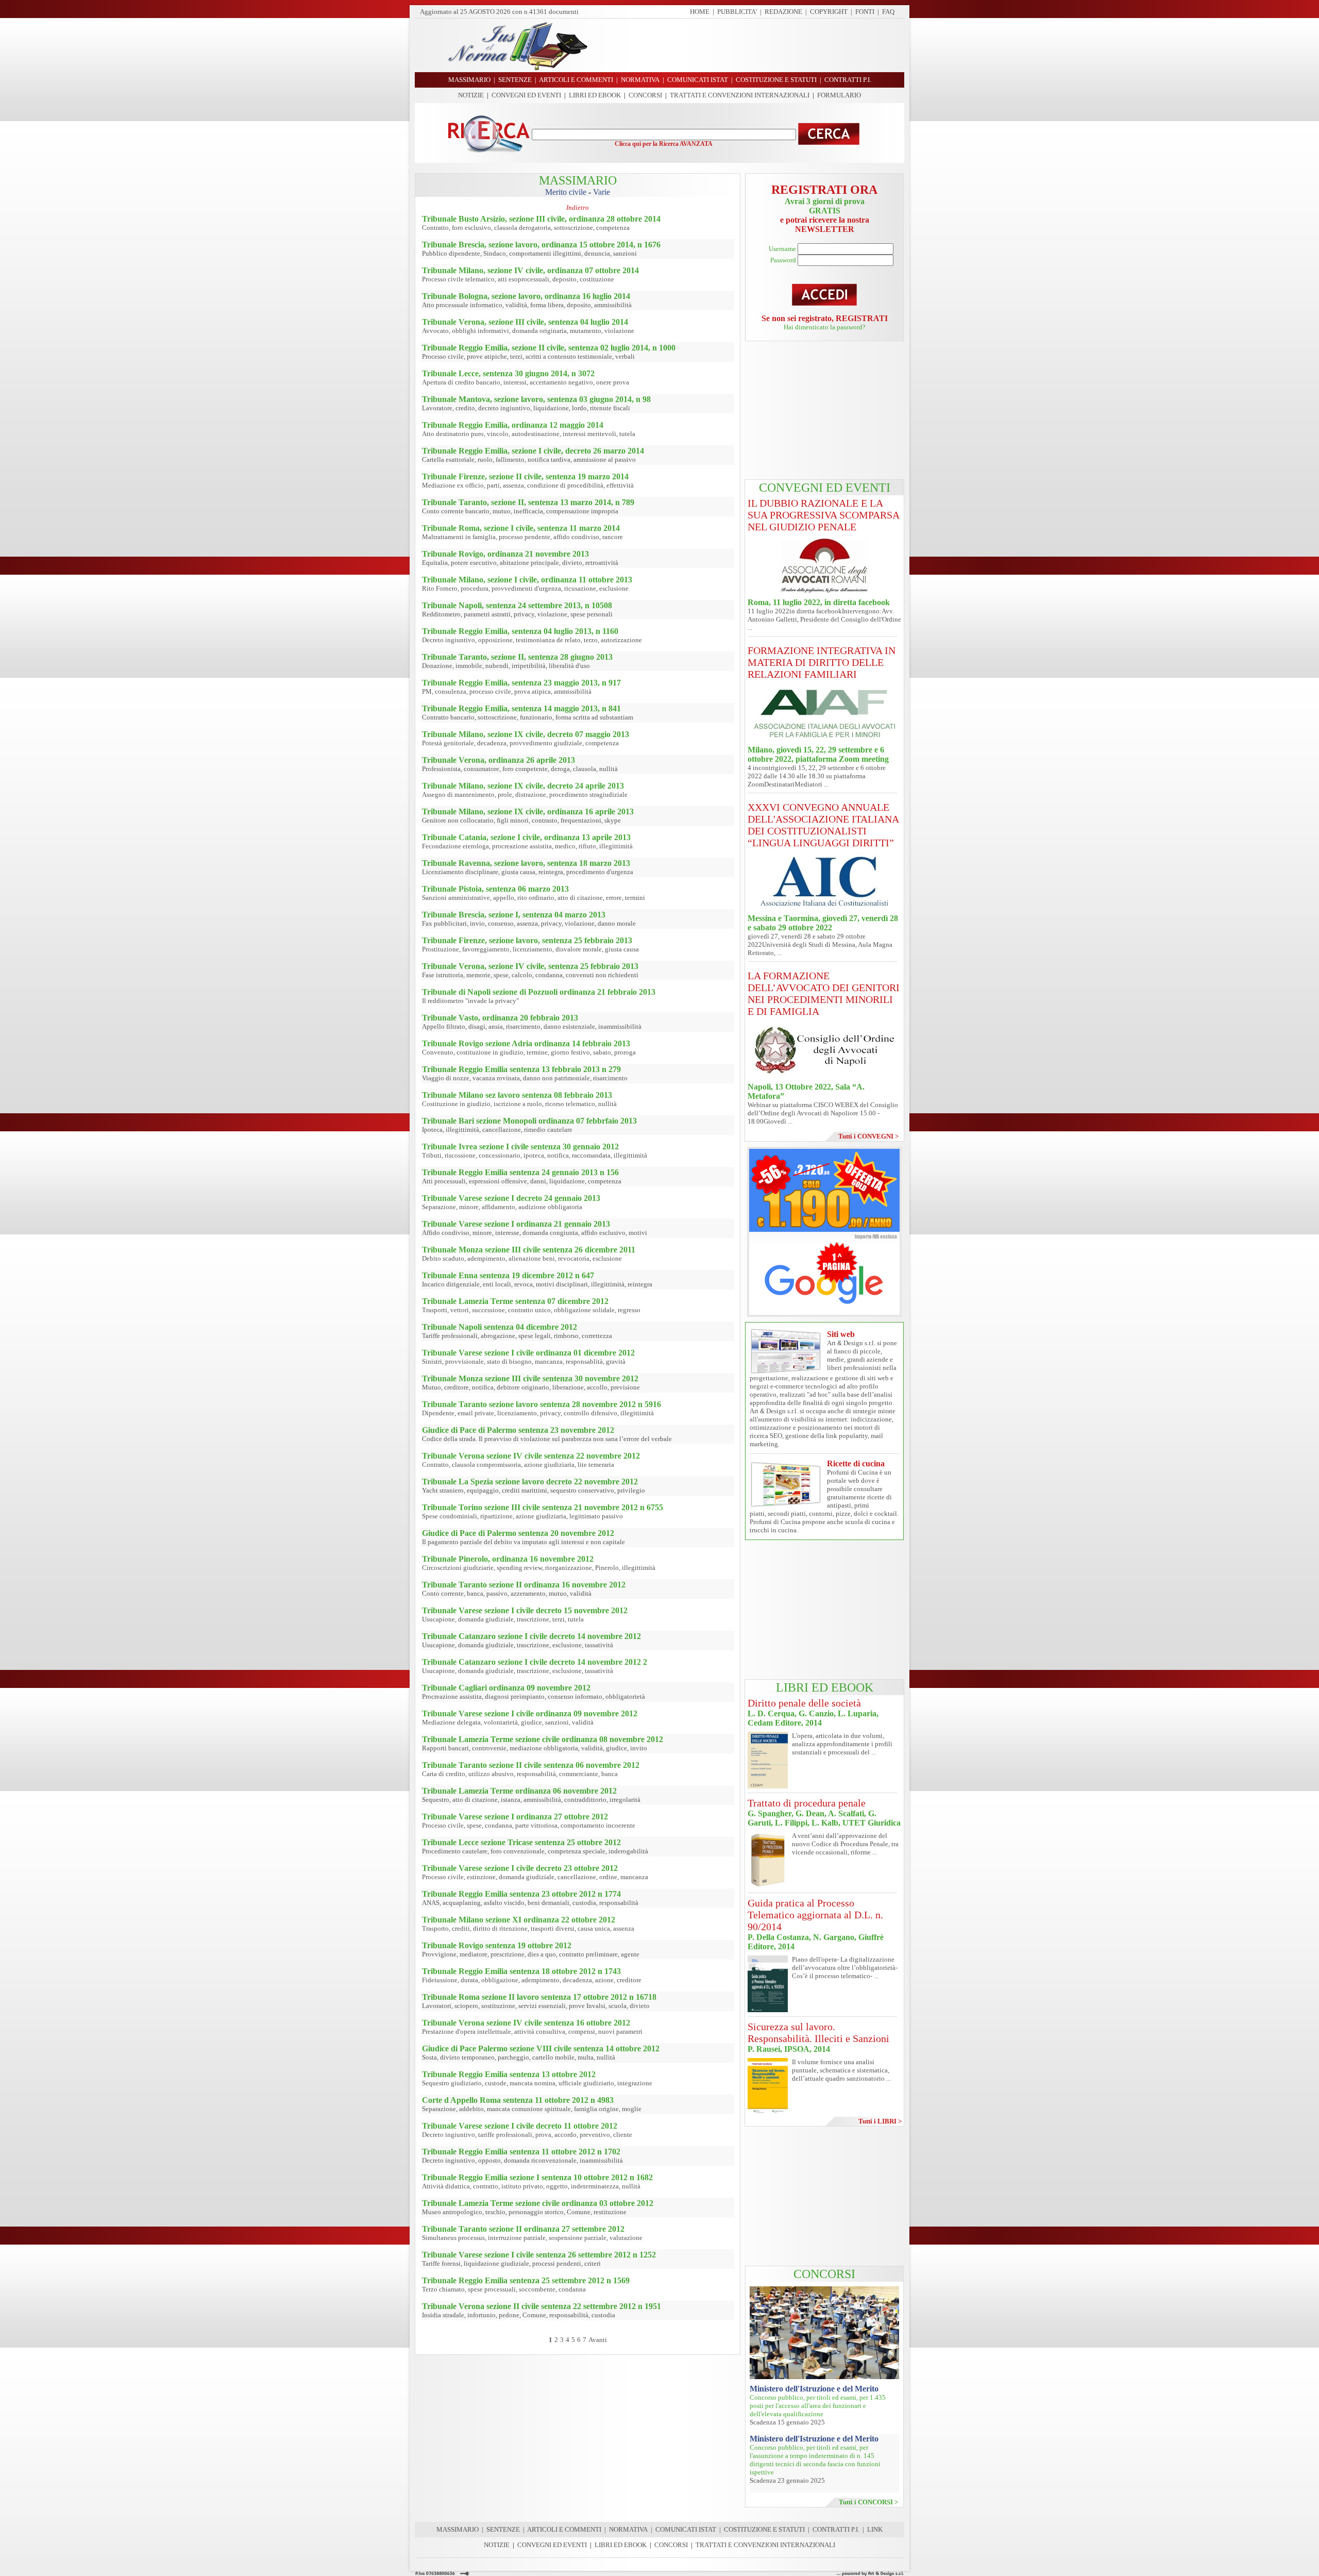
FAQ (888, 12)
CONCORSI (645, 95)
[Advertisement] (750, 45)
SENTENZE (503, 2529)
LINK (875, 2529)
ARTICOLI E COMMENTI (564, 2529)
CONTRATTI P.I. (836, 2529)
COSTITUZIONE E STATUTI (764, 2529)
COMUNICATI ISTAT (686, 2529)
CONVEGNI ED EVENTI (526, 95)
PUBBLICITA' (737, 12)
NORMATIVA (628, 2529)
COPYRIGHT (829, 12)
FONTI (865, 12)
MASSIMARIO (458, 2529)
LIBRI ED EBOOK (595, 95)
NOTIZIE (471, 95)
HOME (700, 12)
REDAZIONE (783, 12)
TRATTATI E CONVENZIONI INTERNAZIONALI (740, 95)
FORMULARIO (839, 95)
